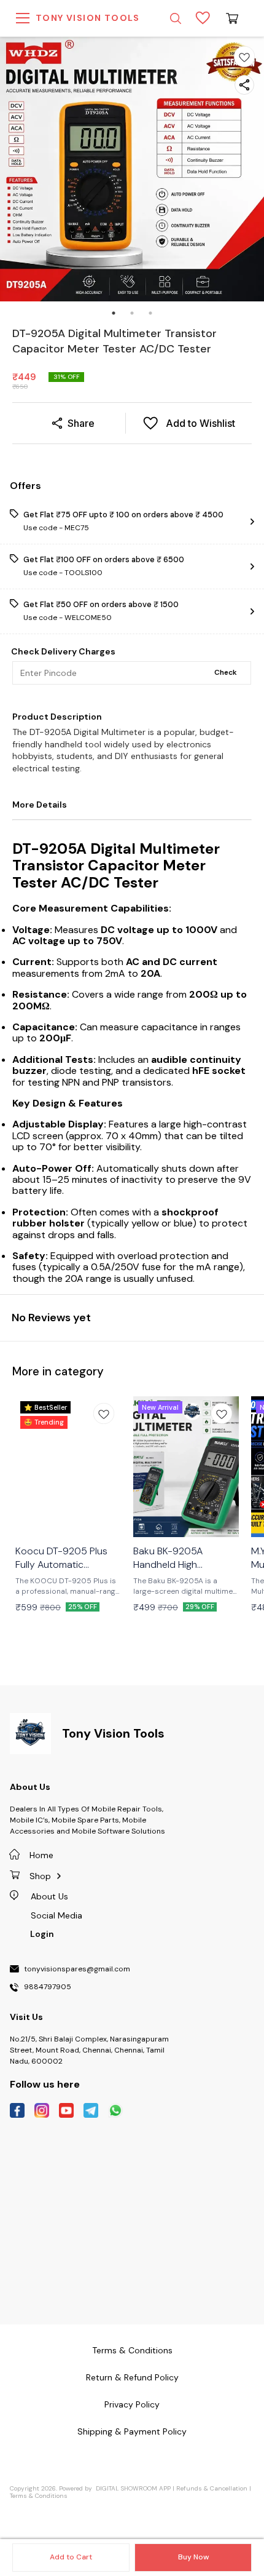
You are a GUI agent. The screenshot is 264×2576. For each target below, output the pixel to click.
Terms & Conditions (39, 2496)
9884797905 (48, 1987)
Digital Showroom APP (133, 2488)
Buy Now (193, 2557)
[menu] (23, 18)
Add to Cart (71, 2557)
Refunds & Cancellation (212, 2488)
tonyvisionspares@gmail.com (77, 1970)
